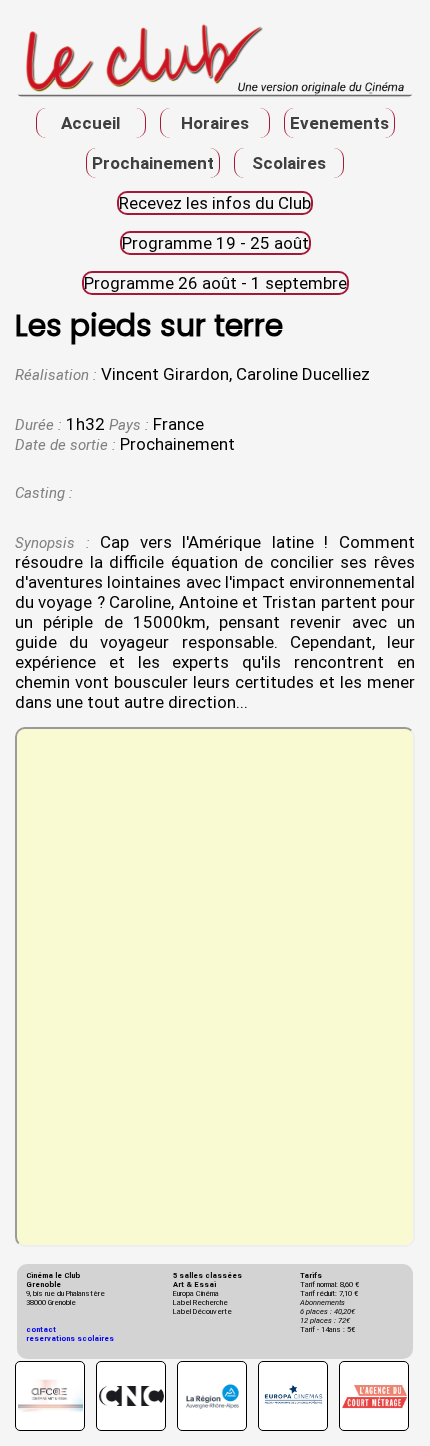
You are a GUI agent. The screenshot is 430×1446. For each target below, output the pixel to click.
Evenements (339, 123)
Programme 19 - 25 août (215, 243)
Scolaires (289, 163)
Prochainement (153, 163)
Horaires (215, 123)
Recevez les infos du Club (215, 203)
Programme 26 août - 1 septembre (215, 283)
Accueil (90, 123)
